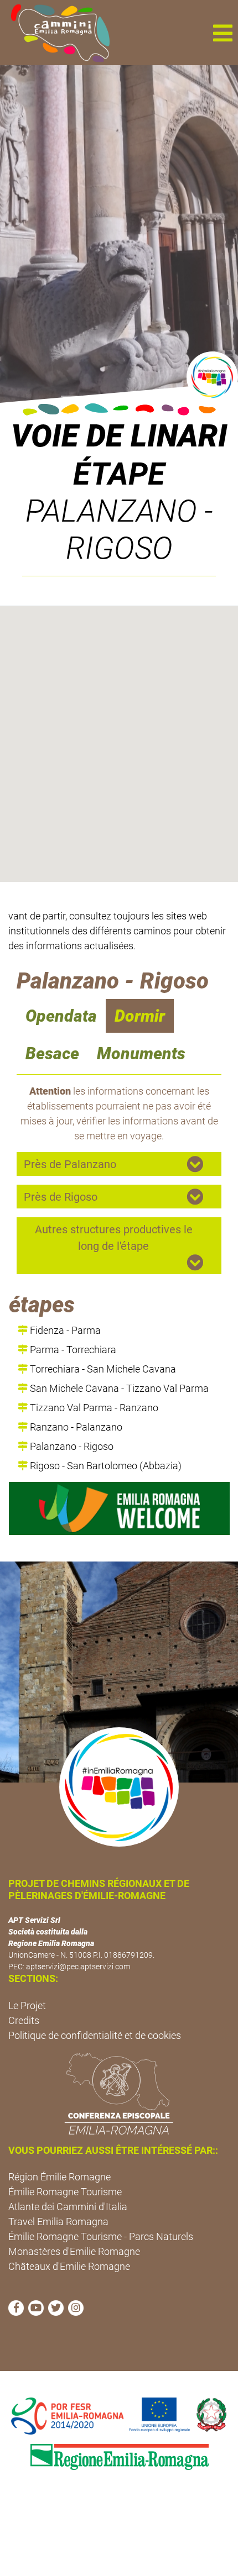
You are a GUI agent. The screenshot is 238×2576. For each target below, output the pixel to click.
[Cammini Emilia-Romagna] (56, 33)
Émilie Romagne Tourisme (65, 2192)
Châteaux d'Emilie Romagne (69, 2266)
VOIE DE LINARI (119, 436)
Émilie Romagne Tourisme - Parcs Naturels (101, 2236)
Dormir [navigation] (140, 1016)
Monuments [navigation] (141, 1053)
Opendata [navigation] (61, 1016)
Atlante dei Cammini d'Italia (68, 2207)
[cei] (119, 2094)
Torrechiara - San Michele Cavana (102, 1369)
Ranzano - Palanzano (75, 1427)
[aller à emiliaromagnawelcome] (119, 1508)
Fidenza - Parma (64, 1330)
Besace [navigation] (52, 1053)
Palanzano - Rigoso (71, 1446)
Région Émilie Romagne (59, 2177)
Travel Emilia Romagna (58, 2222)
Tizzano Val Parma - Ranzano (93, 1408)
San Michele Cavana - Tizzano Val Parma (118, 1388)
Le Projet (27, 2005)
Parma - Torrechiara (72, 1350)
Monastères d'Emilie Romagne (74, 2251)
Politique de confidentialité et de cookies (95, 2035)
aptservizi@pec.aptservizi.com (78, 1967)
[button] (223, 33)
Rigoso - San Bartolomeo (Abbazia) (105, 1466)
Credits (24, 2020)
